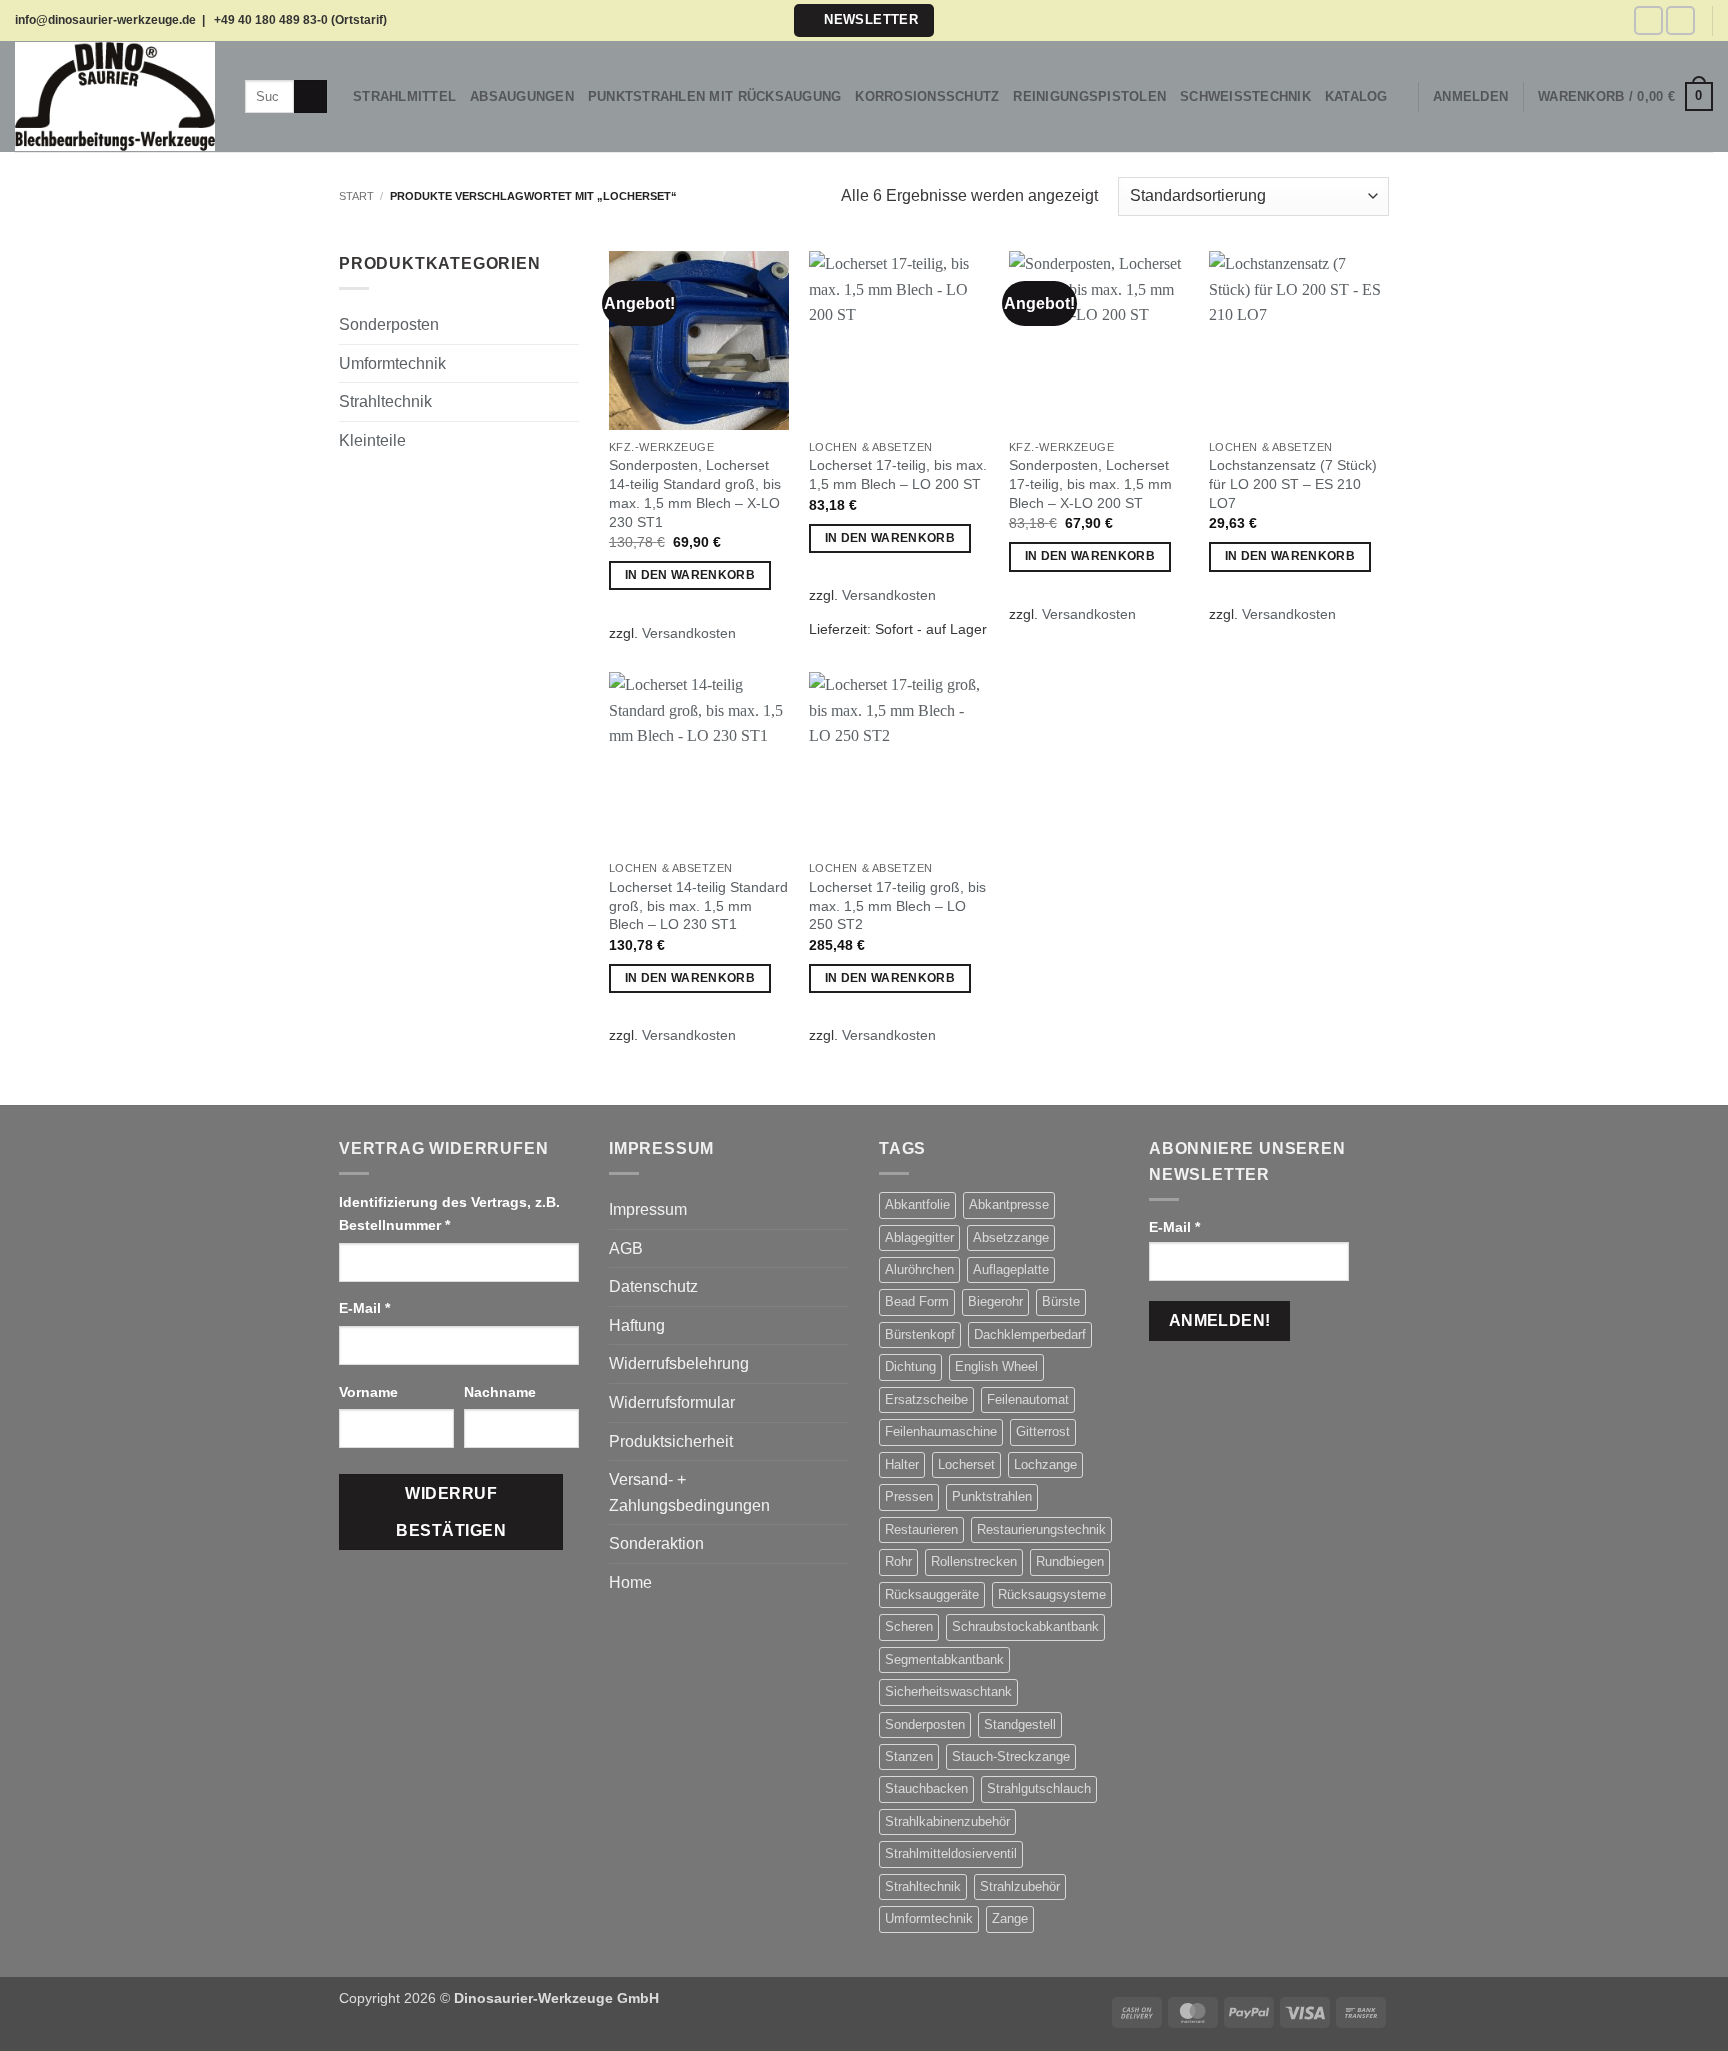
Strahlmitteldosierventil (951, 1853)
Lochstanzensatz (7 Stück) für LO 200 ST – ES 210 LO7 (1293, 483)
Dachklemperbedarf (1030, 1334)
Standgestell (1020, 1724)
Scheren (909, 1626)
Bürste (1061, 1301)
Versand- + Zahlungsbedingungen (689, 1492)
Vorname (370, 1392)
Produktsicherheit (671, 1441)
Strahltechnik (385, 401)
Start (356, 196)
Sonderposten (389, 324)
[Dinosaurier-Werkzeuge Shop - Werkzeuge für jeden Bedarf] (115, 96)
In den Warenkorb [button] (690, 575)
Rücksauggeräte (932, 1594)
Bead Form (917, 1301)
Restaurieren (921, 1529)
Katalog (1356, 96)
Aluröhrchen (919, 1269)
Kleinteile (372, 440)
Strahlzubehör (1020, 1886)
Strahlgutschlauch (1039, 1788)
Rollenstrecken (974, 1561)
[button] (863, 20)
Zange (1010, 1918)
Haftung (637, 1325)
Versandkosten (689, 633)
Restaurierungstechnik (1041, 1529)
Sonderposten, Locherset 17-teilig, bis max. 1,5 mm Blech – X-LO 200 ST (1090, 483)
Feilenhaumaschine (941, 1431)
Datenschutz (653, 1286)
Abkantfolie (917, 1204)
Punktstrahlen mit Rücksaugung (714, 96)
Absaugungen (522, 96)
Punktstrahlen (992, 1496)
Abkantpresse (1009, 1204)
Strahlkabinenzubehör (947, 1821)
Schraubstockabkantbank (1025, 1626)
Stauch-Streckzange (1011, 1756)
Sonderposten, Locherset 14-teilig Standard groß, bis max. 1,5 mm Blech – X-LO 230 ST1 (695, 493)
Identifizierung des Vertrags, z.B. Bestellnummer (449, 1213)
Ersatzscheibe (926, 1399)
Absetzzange (1011, 1237)
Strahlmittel (404, 96)
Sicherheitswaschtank (948, 1691)
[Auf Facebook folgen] (1648, 20)
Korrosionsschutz (927, 96)
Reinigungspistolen (1089, 96)
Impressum (648, 1209)
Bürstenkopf (920, 1334)
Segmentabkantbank (944, 1659)
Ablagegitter (919, 1237)
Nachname (502, 1392)
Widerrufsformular (672, 1402)
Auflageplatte (1011, 1269)
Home (630, 1582)
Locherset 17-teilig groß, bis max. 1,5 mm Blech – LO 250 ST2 (897, 905)
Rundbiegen (1070, 1561)
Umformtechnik (392, 363)
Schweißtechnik (1245, 96)
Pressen (909, 1496)
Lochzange (1045, 1464)
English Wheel (996, 1366)
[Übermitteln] (310, 97)
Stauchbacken (926, 1788)
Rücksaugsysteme (1052, 1594)
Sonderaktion (656, 1543)
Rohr (898, 1561)
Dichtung (910, 1366)
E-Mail (364, 1308)
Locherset (966, 1464)
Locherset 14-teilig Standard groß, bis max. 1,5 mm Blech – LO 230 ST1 (698, 905)
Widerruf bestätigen (451, 1512)
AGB (626, 1248)
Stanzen (909, 1756)
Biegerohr (995, 1301)
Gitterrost (1043, 1431)
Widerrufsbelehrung (679, 1363)
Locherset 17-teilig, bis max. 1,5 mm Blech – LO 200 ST (898, 474)
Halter (902, 1464)
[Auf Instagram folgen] (1680, 20)
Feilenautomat (1028, 1399)
